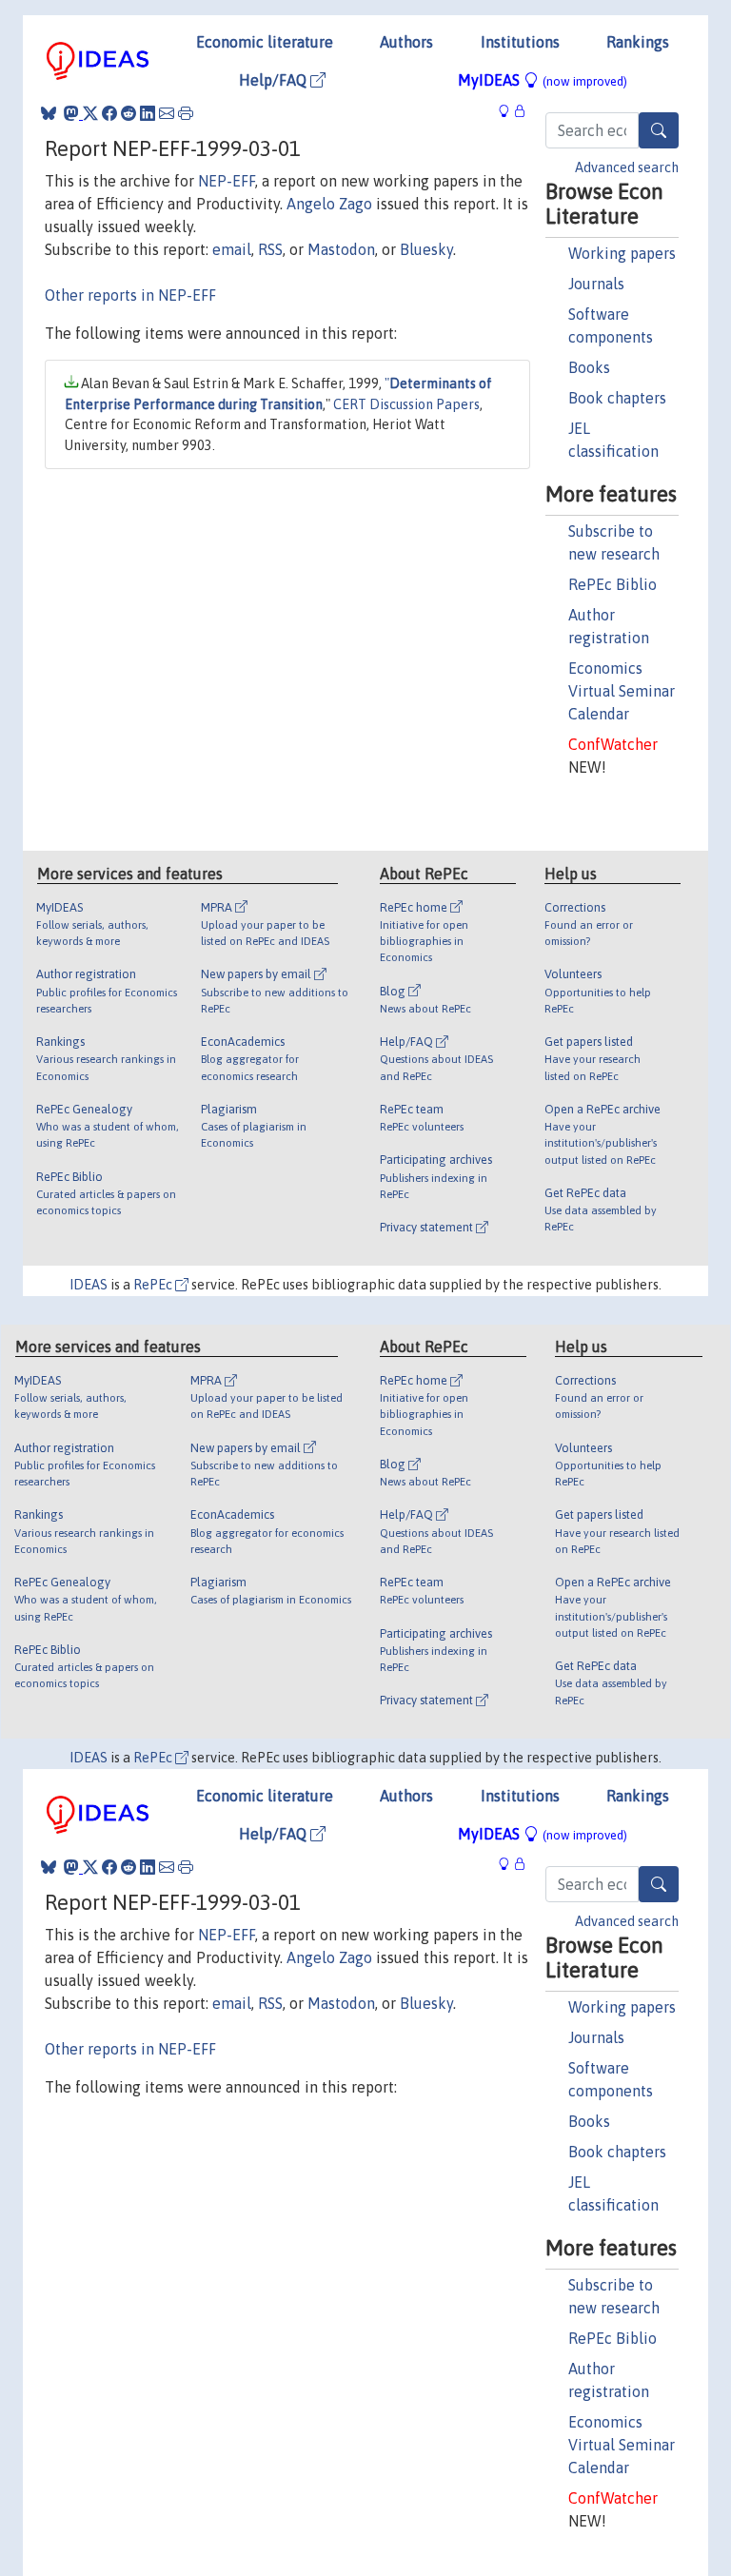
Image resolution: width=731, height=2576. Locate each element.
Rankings (638, 42)
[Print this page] (186, 113)
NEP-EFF (227, 181)
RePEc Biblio (612, 584)
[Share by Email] (167, 113)
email (232, 249)
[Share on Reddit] (128, 113)
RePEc (154, 1285)
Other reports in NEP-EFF (130, 295)
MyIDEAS (543, 80)
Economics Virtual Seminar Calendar (622, 691)
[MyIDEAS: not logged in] (509, 111)
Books (589, 367)
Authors (406, 42)
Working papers (622, 253)
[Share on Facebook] (109, 113)
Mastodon (341, 249)
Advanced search (627, 167)
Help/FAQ (275, 80)
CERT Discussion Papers (406, 404)
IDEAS (89, 1285)
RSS (270, 249)
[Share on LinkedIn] (148, 113)
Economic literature (265, 42)
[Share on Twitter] (90, 113)
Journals (596, 284)
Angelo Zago (329, 204)
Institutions (520, 42)
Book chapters (617, 398)
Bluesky (426, 249)
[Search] (659, 130)
